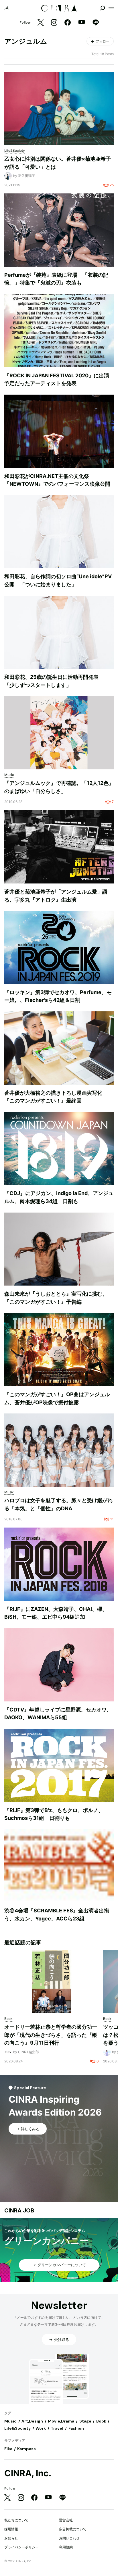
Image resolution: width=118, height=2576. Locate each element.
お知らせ (11, 2538)
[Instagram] (54, 23)
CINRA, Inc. (28, 2473)
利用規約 (66, 2547)
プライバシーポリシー (21, 2547)
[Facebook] (68, 23)
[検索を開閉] (103, 8)
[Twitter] (41, 23)
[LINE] (96, 23)
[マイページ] (7, 8)
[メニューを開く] (111, 8)
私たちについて (16, 2520)
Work (41, 2428)
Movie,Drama (61, 2421)
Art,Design (32, 2421)
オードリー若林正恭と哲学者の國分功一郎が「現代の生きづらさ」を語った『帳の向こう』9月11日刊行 (51, 2035)
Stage (85, 2421)
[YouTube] (82, 23)
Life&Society (17, 2428)
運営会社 (66, 2520)
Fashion (76, 2428)
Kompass (26, 2449)
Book (101, 2421)
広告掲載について (73, 2529)
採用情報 (11, 2529)
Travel (57, 2428)
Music (10, 2421)
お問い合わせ (69, 2538)
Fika (8, 2449)
